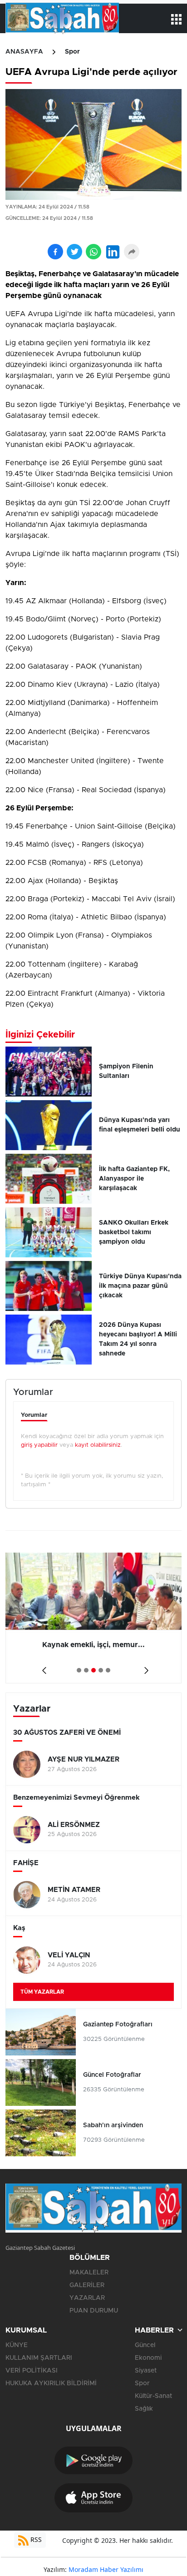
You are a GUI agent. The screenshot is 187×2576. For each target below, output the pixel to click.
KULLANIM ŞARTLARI (39, 2358)
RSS (35, 2539)
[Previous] (42, 1667)
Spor (72, 52)
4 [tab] (101, 1670)
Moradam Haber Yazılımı (106, 2569)
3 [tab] (93, 1670)
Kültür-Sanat (153, 2396)
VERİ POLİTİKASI (32, 2371)
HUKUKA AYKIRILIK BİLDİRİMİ (51, 2383)
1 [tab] (79, 1670)
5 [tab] (108, 1670)
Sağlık (144, 2409)
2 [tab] (86, 1670)
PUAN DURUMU (94, 2311)
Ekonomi (148, 2358)
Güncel (145, 2345)
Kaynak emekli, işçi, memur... (93, 1645)
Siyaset (146, 2371)
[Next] (145, 1667)
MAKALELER (89, 2273)
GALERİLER (87, 2285)
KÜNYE (17, 2345)
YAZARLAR (87, 2298)
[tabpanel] (93, 1618)
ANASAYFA (24, 52)
